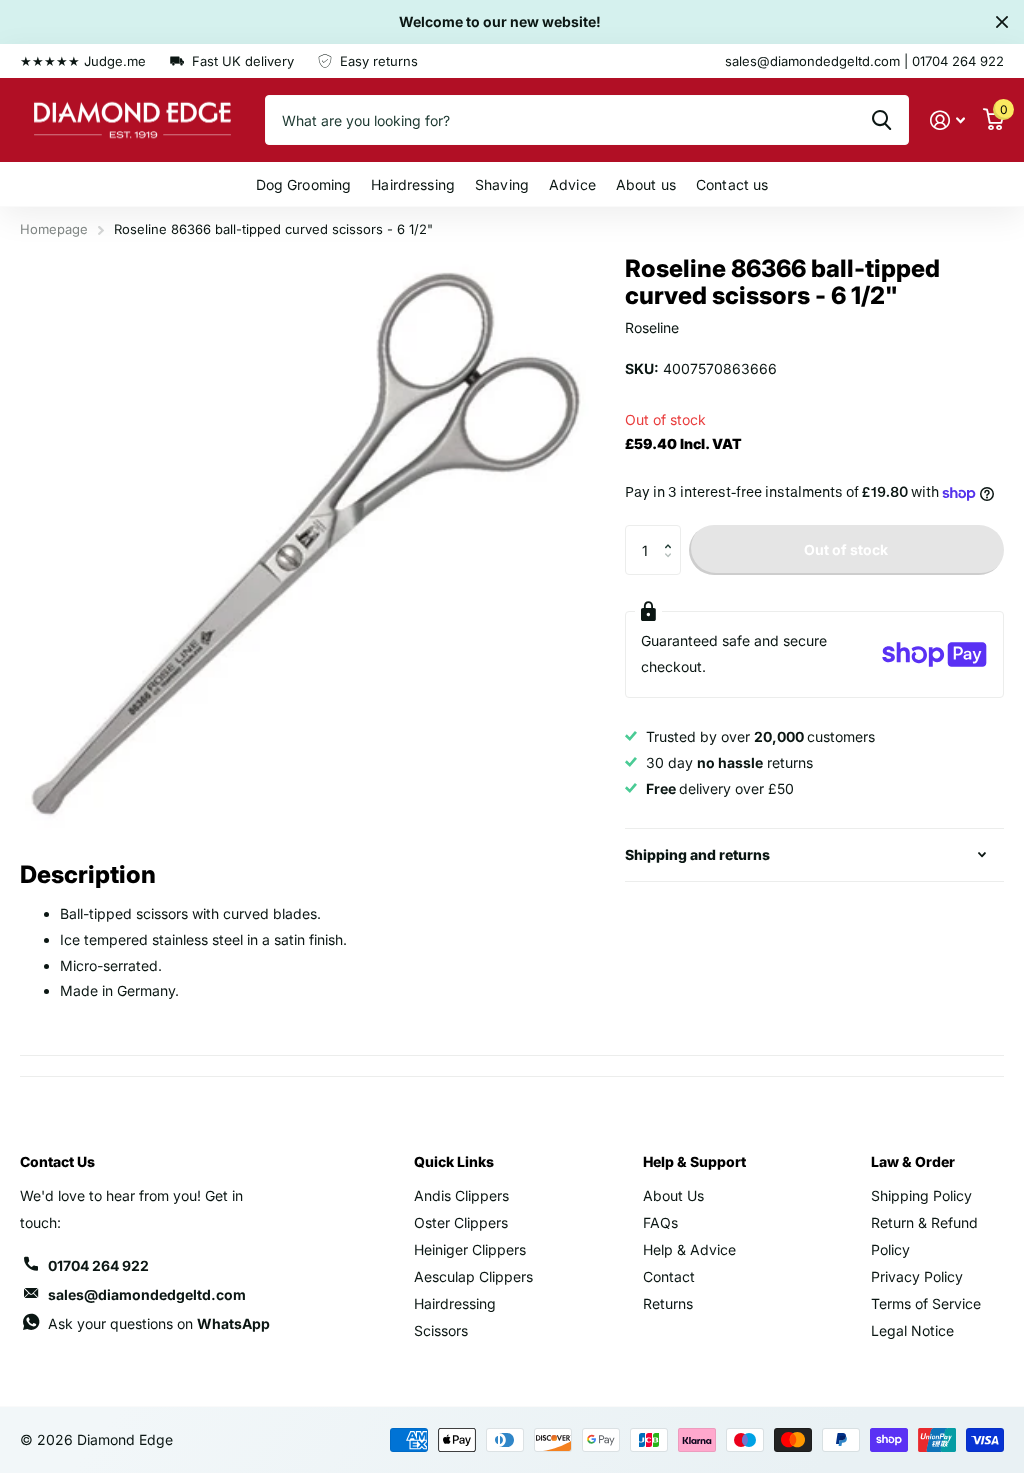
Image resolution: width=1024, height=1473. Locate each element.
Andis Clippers (461, 1195)
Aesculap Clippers (473, 1276)
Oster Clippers (461, 1222)
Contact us (732, 184)
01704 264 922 (98, 1265)
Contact (669, 1276)
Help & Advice (689, 1249)
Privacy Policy (917, 1276)
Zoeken (881, 120)
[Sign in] (947, 120)
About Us (673, 1195)
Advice (572, 184)
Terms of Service (926, 1303)
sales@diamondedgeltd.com (147, 1294)
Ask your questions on (159, 1323)
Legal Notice (912, 1330)
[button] (673, 532)
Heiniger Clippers (470, 1249)
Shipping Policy (921, 1195)
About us (646, 184)
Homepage (54, 229)
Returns (668, 1303)
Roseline (652, 327)
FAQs (660, 1222)
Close (1002, 22)
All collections (304, 184)
